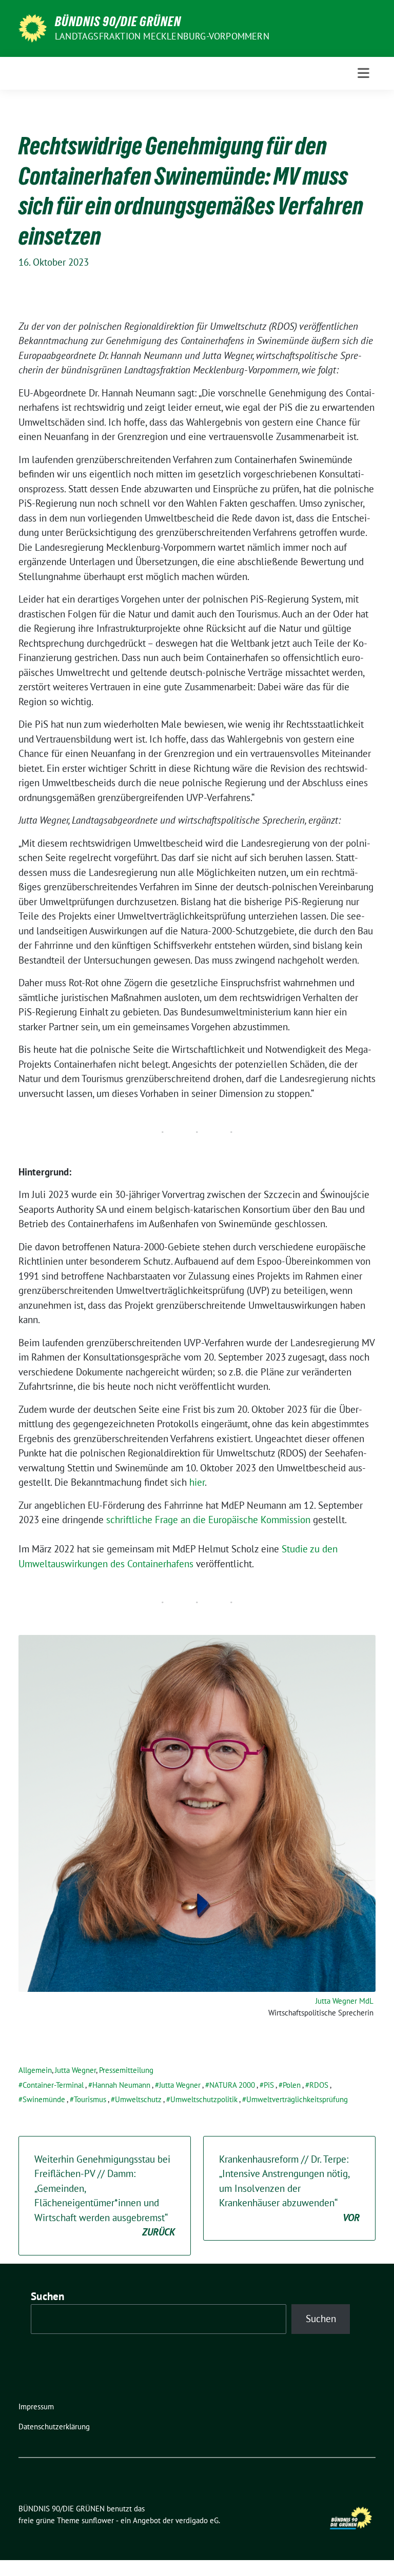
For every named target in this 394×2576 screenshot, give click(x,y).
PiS (269, 2085)
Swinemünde (44, 2099)
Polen (292, 2085)
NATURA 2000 (232, 2085)
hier (197, 1482)
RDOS (319, 2085)
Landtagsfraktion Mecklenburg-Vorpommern (162, 36)
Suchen (48, 2296)
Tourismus (90, 2099)
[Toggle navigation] (363, 73)
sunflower (98, 2520)
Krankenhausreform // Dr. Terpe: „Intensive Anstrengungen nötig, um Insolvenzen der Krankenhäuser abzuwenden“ (289, 2188)
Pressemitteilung (126, 2070)
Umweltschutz (138, 2099)
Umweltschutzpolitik (204, 2099)
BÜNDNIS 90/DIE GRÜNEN (118, 22)
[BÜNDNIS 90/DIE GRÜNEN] (33, 27)
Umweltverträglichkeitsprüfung (297, 2099)
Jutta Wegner (75, 2070)
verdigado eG (197, 2520)
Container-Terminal (53, 2085)
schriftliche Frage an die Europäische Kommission (208, 1520)
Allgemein (35, 2070)
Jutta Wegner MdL (344, 2001)
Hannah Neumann (121, 2085)
